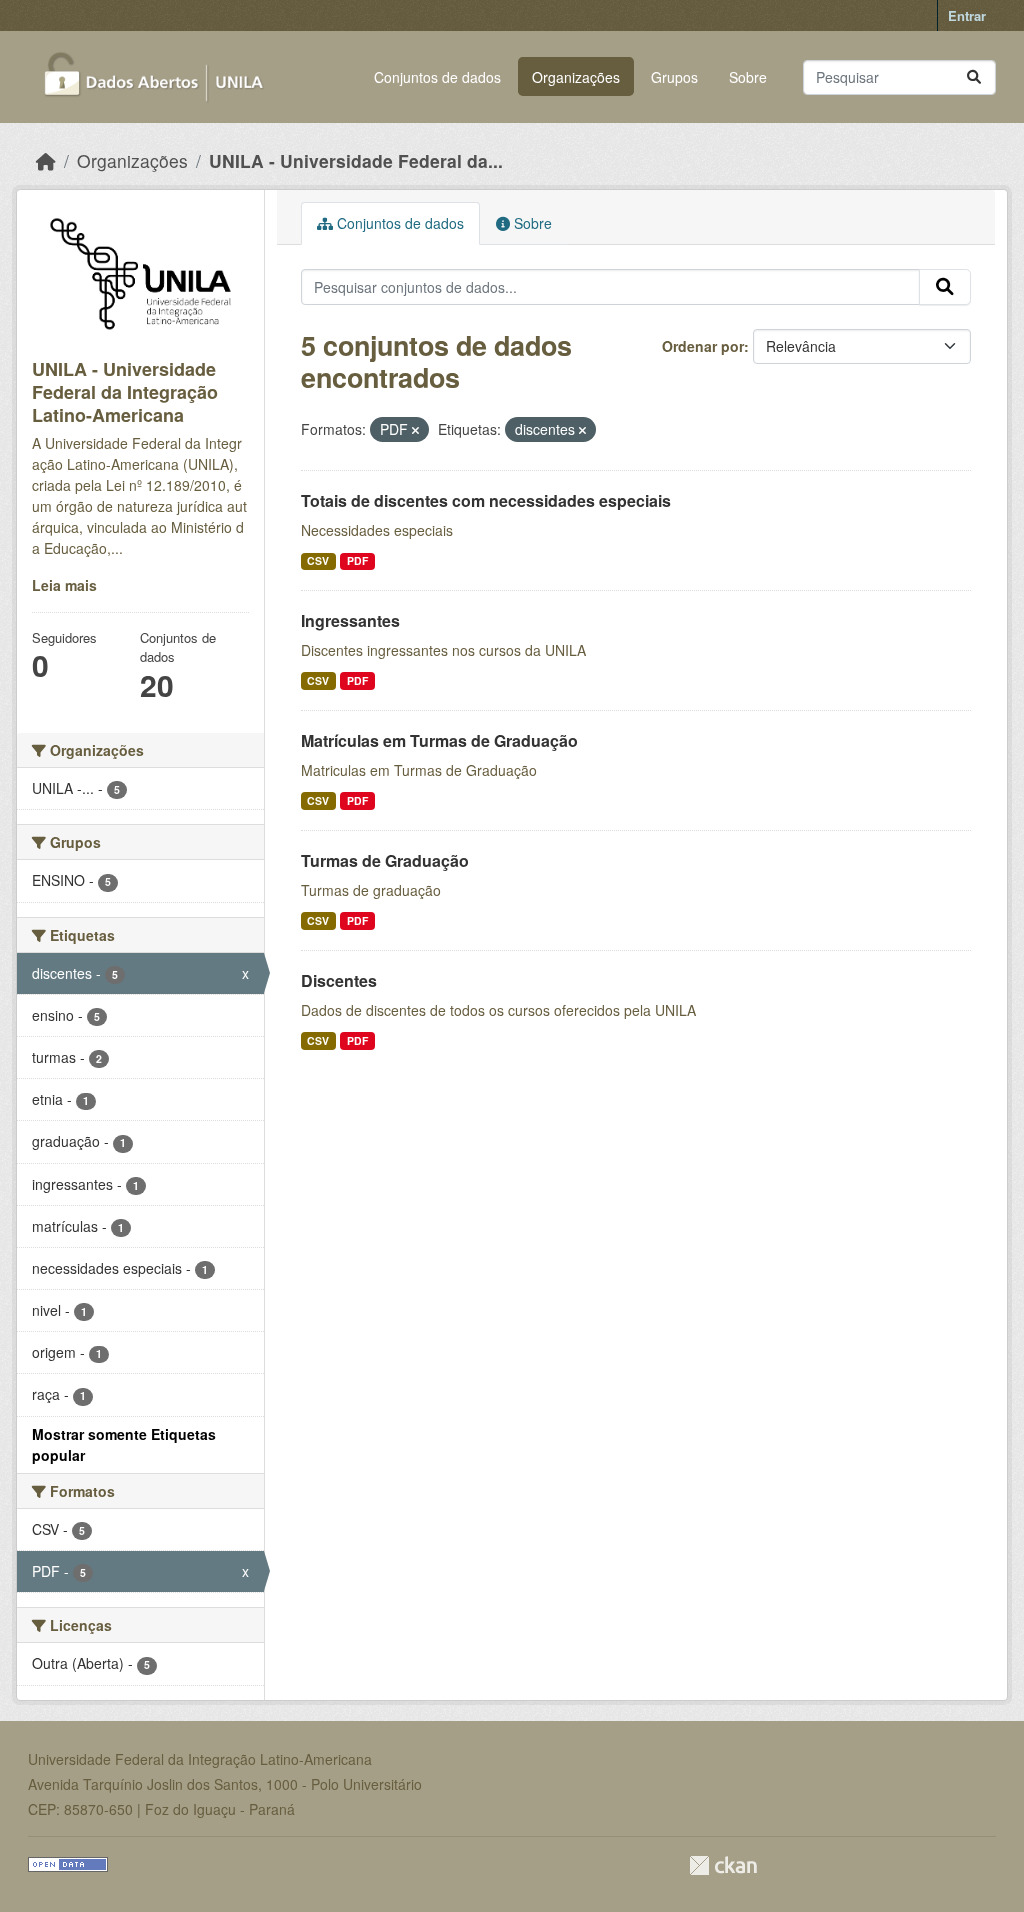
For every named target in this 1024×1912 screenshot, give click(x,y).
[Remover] (415, 430)
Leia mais (64, 585)
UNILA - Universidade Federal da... (356, 160)
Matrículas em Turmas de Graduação (439, 740)
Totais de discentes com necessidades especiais (486, 500)
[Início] (46, 160)
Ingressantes (350, 620)
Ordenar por (703, 346)
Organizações (576, 77)
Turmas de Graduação (385, 860)
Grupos (674, 77)
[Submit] (974, 77)
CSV (318, 560)
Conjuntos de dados (437, 77)
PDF (357, 560)
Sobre (748, 77)
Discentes (339, 980)
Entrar (967, 15)
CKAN (723, 1865)
